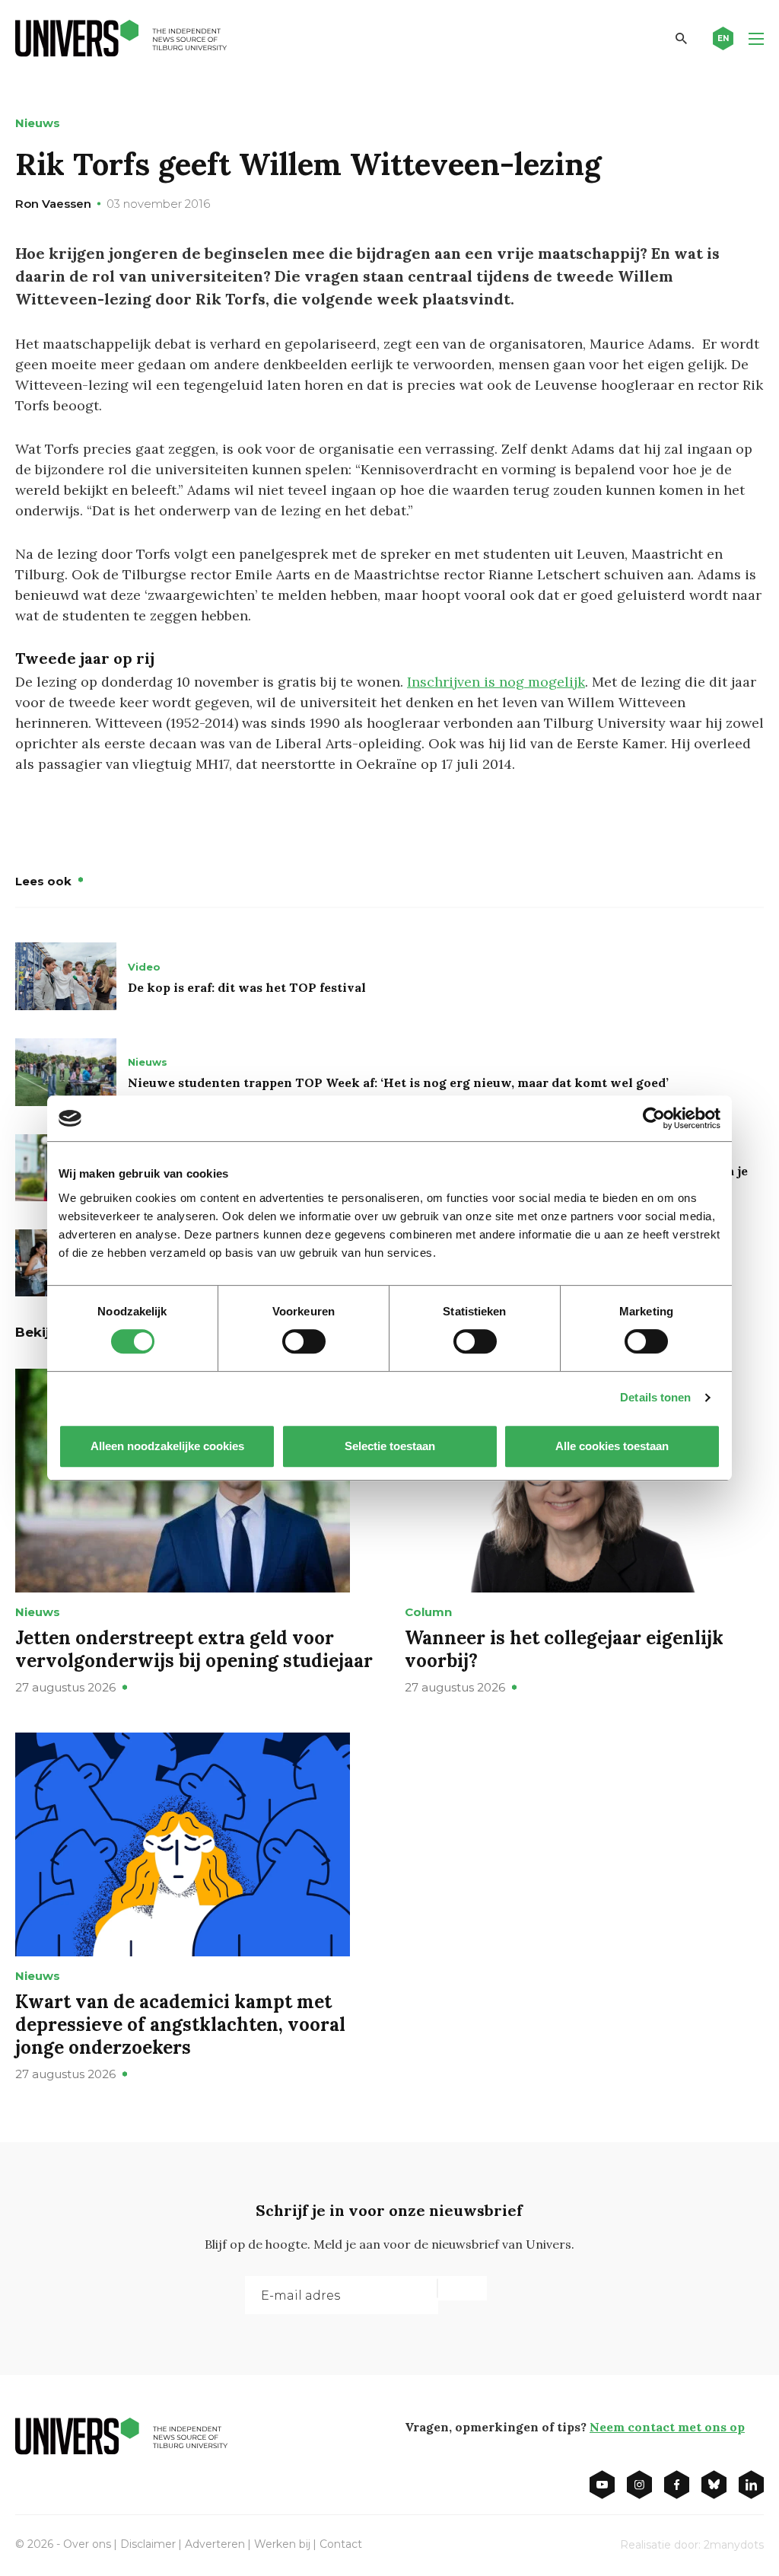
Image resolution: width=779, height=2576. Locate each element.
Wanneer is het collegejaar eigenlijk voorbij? (564, 1649)
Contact (341, 2544)
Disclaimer (148, 2544)
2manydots (734, 2545)
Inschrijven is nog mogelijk (496, 682)
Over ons (87, 2544)
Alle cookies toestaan (612, 1446)
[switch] (304, 1341)
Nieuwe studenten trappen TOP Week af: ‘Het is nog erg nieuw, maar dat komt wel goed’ (398, 1082)
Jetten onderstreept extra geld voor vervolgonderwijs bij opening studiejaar (194, 1649)
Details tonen (655, 1397)
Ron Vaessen (53, 204)
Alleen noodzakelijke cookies (167, 1446)
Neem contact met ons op (667, 2427)
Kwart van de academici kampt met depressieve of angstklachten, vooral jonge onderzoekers (180, 2024)
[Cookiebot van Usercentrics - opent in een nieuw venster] (654, 1118)
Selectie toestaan (390, 1446)
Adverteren (215, 2544)
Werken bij (282, 2544)
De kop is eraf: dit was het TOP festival (247, 987)
